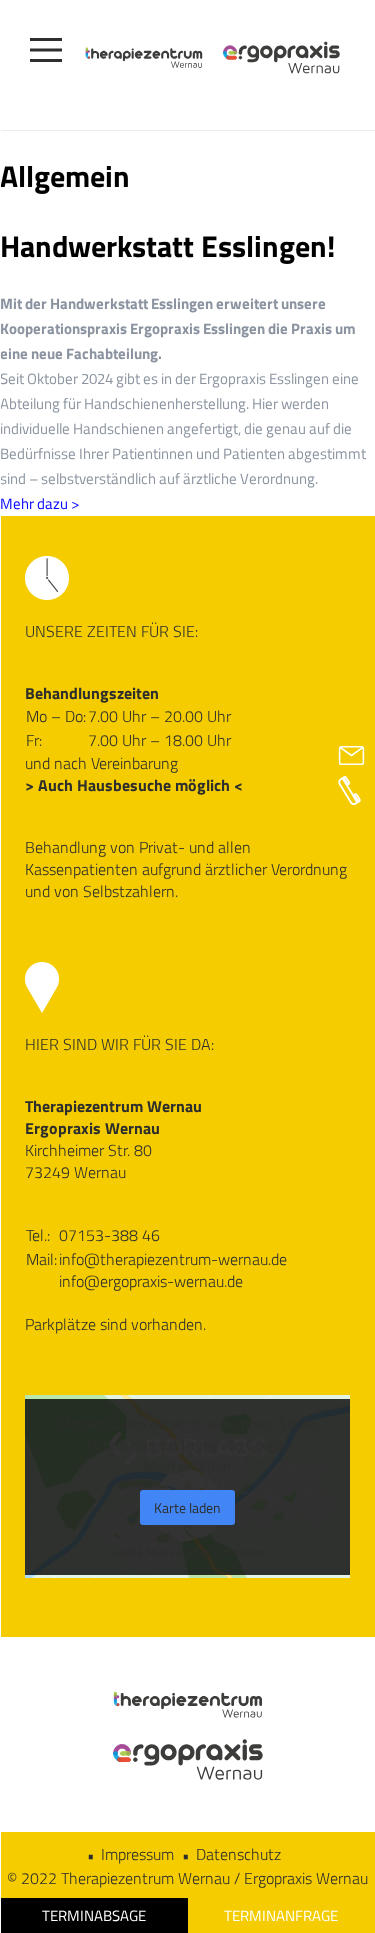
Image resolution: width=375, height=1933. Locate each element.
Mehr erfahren (187, 1465)
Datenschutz (238, 1854)
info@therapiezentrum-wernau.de (173, 1259)
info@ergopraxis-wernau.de (151, 1281)
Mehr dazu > (39, 503)
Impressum (137, 1854)
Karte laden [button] (187, 1507)
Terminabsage (94, 1915)
